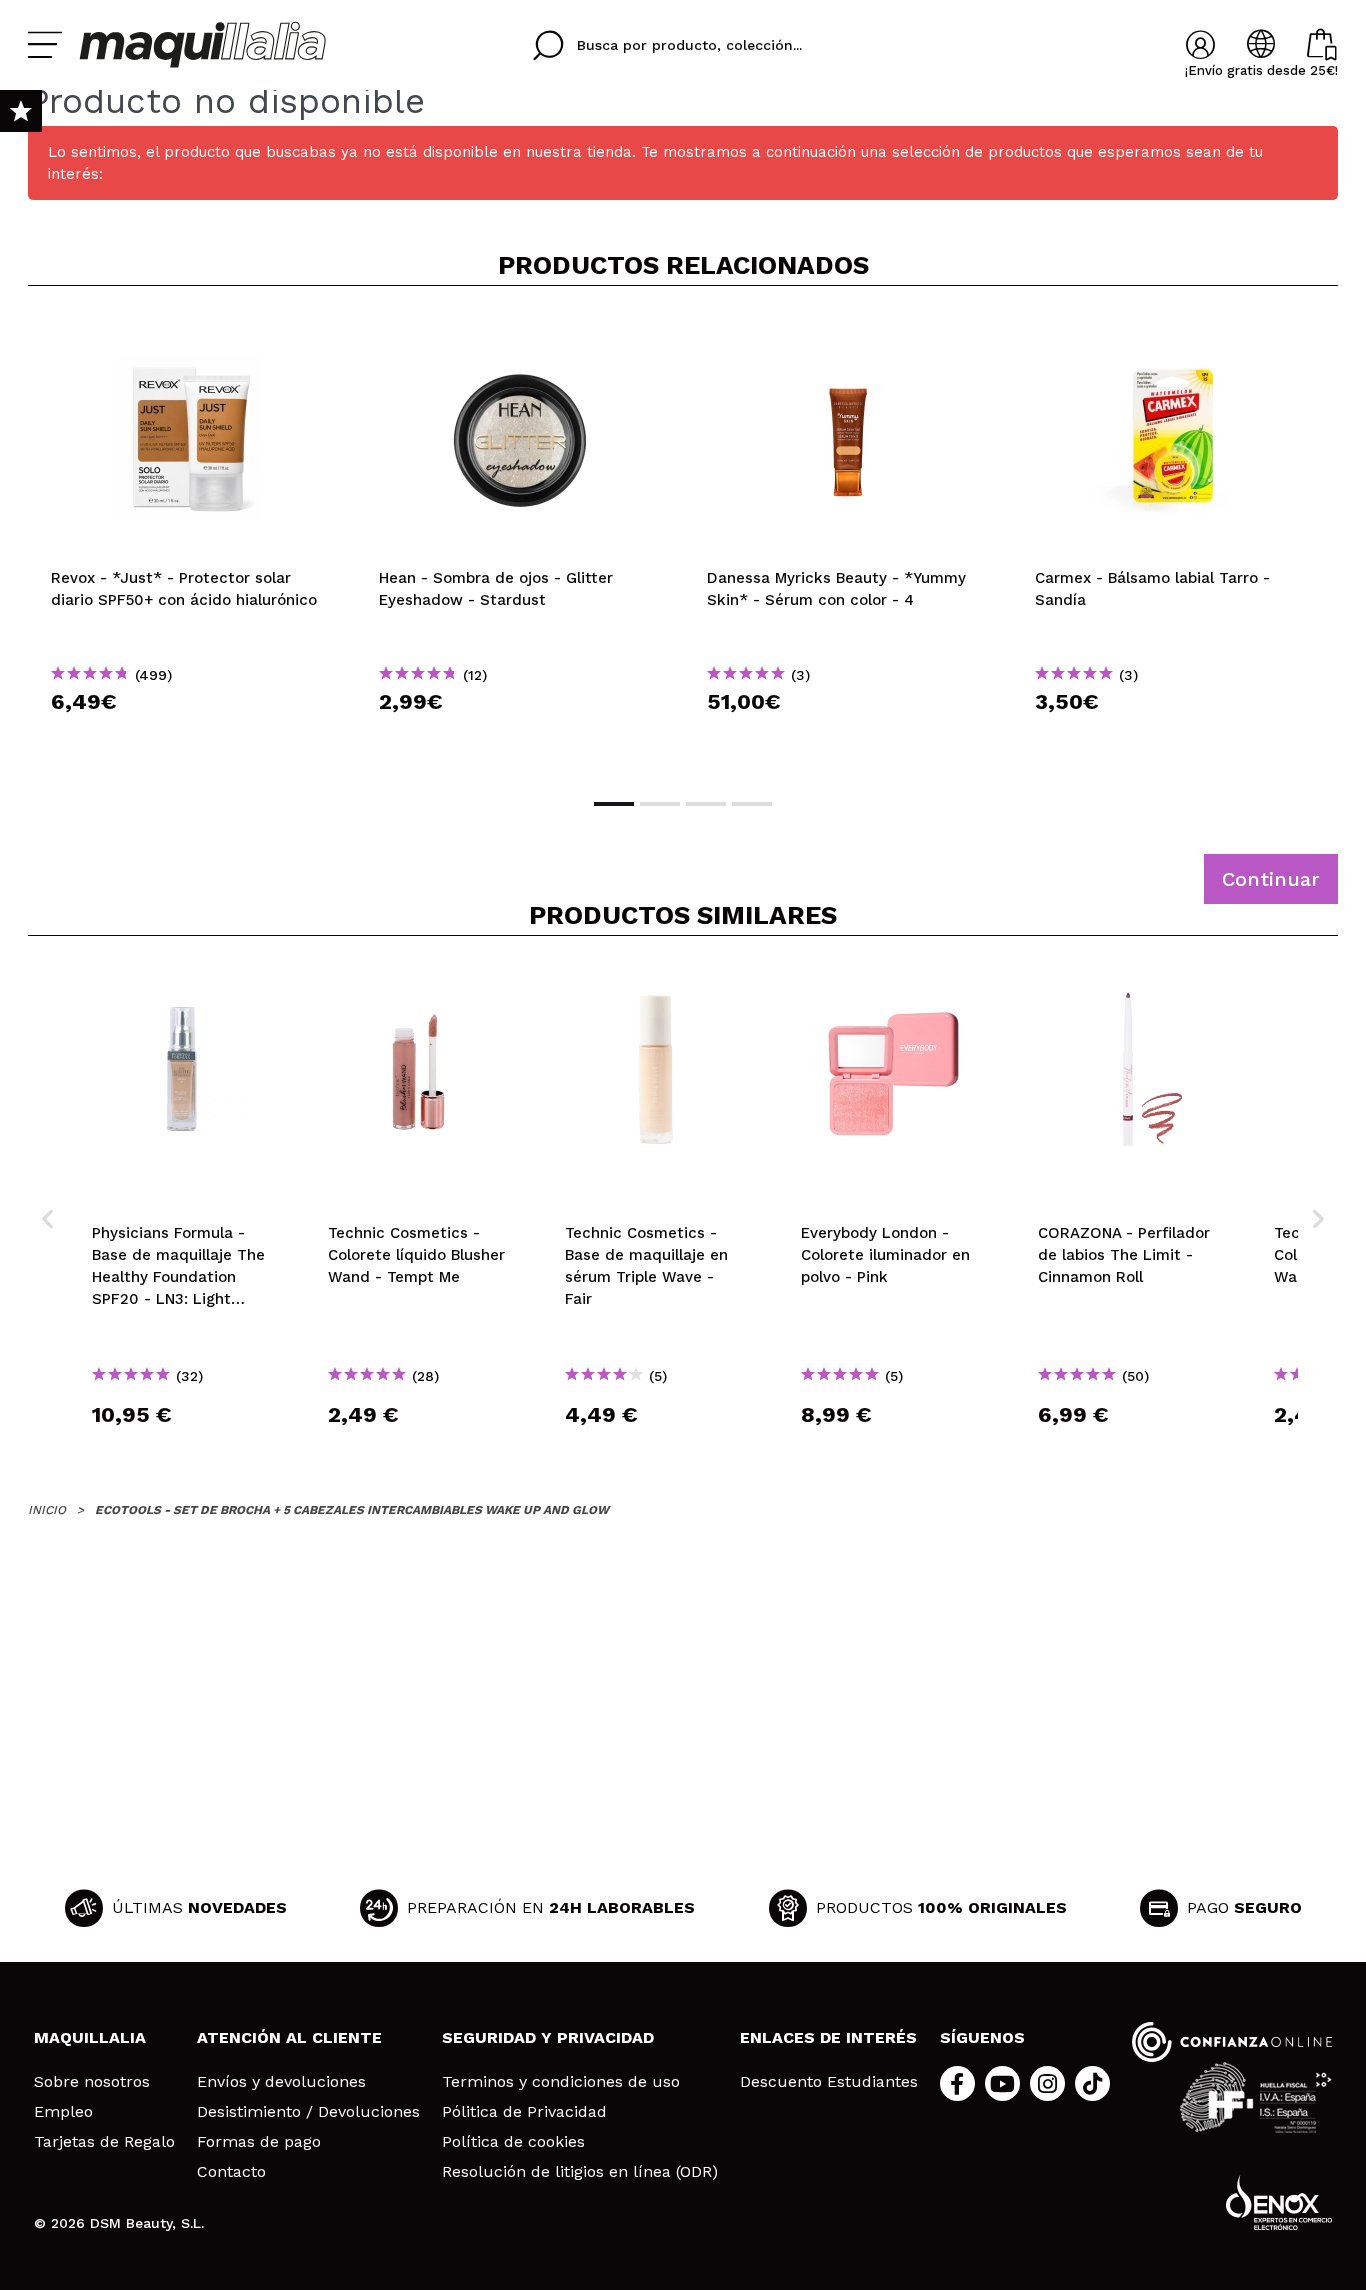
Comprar (192, 737)
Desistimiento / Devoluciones (308, 2112)
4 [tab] (752, 804)
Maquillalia (90, 2037)
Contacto (231, 2172)
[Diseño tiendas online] (1279, 2202)
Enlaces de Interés (828, 2037)
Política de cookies (513, 2142)
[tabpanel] (192, 540)
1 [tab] (614, 804)
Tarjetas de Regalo (104, 2142)
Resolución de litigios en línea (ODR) (580, 2172)
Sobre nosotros (92, 2082)
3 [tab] (706, 804)
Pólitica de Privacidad (524, 2112)
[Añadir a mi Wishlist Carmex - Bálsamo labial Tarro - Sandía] (1176, 334)
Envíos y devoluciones (281, 2082)
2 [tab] (660, 804)
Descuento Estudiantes (829, 2082)
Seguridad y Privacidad (548, 2037)
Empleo (63, 2112)
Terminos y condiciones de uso (561, 2082)
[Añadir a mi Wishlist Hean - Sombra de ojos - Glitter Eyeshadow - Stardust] (520, 334)
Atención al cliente (289, 2037)
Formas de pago (259, 2142)
